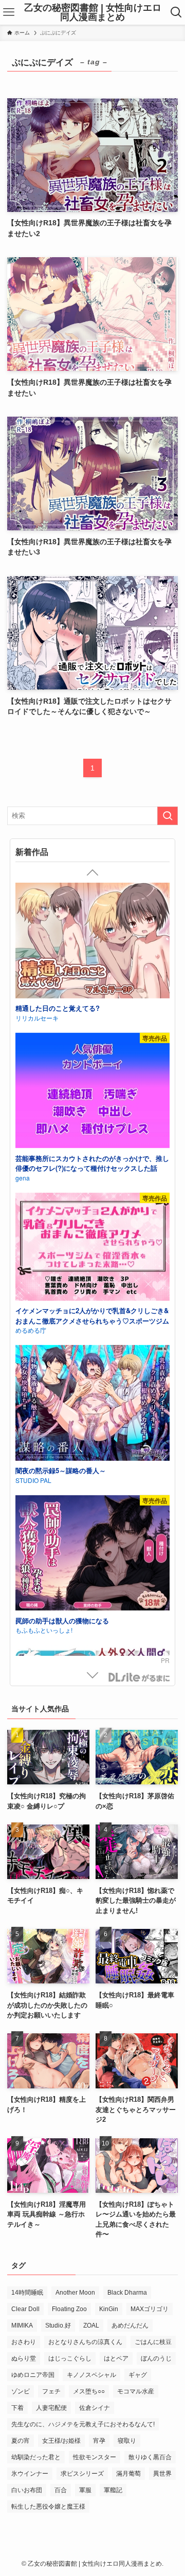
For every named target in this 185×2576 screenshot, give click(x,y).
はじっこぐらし (70, 2358)
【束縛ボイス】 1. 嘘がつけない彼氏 (70, 1505)
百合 (61, 2490)
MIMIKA (22, 2325)
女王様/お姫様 (61, 2441)
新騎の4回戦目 (36, 1515)
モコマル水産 (136, 2391)
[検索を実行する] (168, 816)
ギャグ (138, 2375)
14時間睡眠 (27, 2293)
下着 (17, 2408)
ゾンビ (21, 2391)
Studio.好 (58, 2325)
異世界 (162, 2474)
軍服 (85, 2490)
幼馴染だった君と (36, 2457)
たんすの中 (31, 1018)
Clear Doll (25, 2309)
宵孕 (99, 2441)
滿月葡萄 (128, 2474)
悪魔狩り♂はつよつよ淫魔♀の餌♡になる (77, 1008)
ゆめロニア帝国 (33, 2375)
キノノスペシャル (91, 2375)
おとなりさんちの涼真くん (85, 2342)
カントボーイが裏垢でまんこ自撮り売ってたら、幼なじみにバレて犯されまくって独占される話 (92, 1163)
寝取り (127, 2441)
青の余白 (28, 1177)
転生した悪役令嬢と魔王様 (48, 2507)
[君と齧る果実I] (92, 1251)
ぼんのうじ (156, 2358)
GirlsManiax (139, 1677)
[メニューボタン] (9, 12)
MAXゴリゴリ (150, 2309)
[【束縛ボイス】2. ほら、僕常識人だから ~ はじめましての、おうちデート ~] (92, 1608)
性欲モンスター (95, 2457)
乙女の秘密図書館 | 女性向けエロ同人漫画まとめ (93, 12)
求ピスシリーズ (82, 2474)
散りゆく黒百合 (150, 2457)
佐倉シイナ (95, 2408)
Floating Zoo (69, 2309)
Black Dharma (127, 2293)
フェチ (51, 2391)
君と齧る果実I (36, 1318)
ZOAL (91, 2325)
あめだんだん (130, 2325)
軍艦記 (113, 2490)
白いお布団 (27, 2490)
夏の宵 (21, 2441)
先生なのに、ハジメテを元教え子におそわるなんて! (83, 2424)
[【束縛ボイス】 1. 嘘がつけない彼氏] (92, 1420)
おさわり (24, 2342)
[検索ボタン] (176, 12)
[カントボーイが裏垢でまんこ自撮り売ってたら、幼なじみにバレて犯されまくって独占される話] (92, 1092)
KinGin (109, 2309)
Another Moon (75, 2293)
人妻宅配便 (51, 2408)
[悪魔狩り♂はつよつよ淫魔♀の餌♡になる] (92, 942)
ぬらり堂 (24, 2358)
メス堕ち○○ (89, 2391)
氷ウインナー (30, 2474)
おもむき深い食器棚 (43, 1327)
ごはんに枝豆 (153, 2342)
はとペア (116, 2358)
